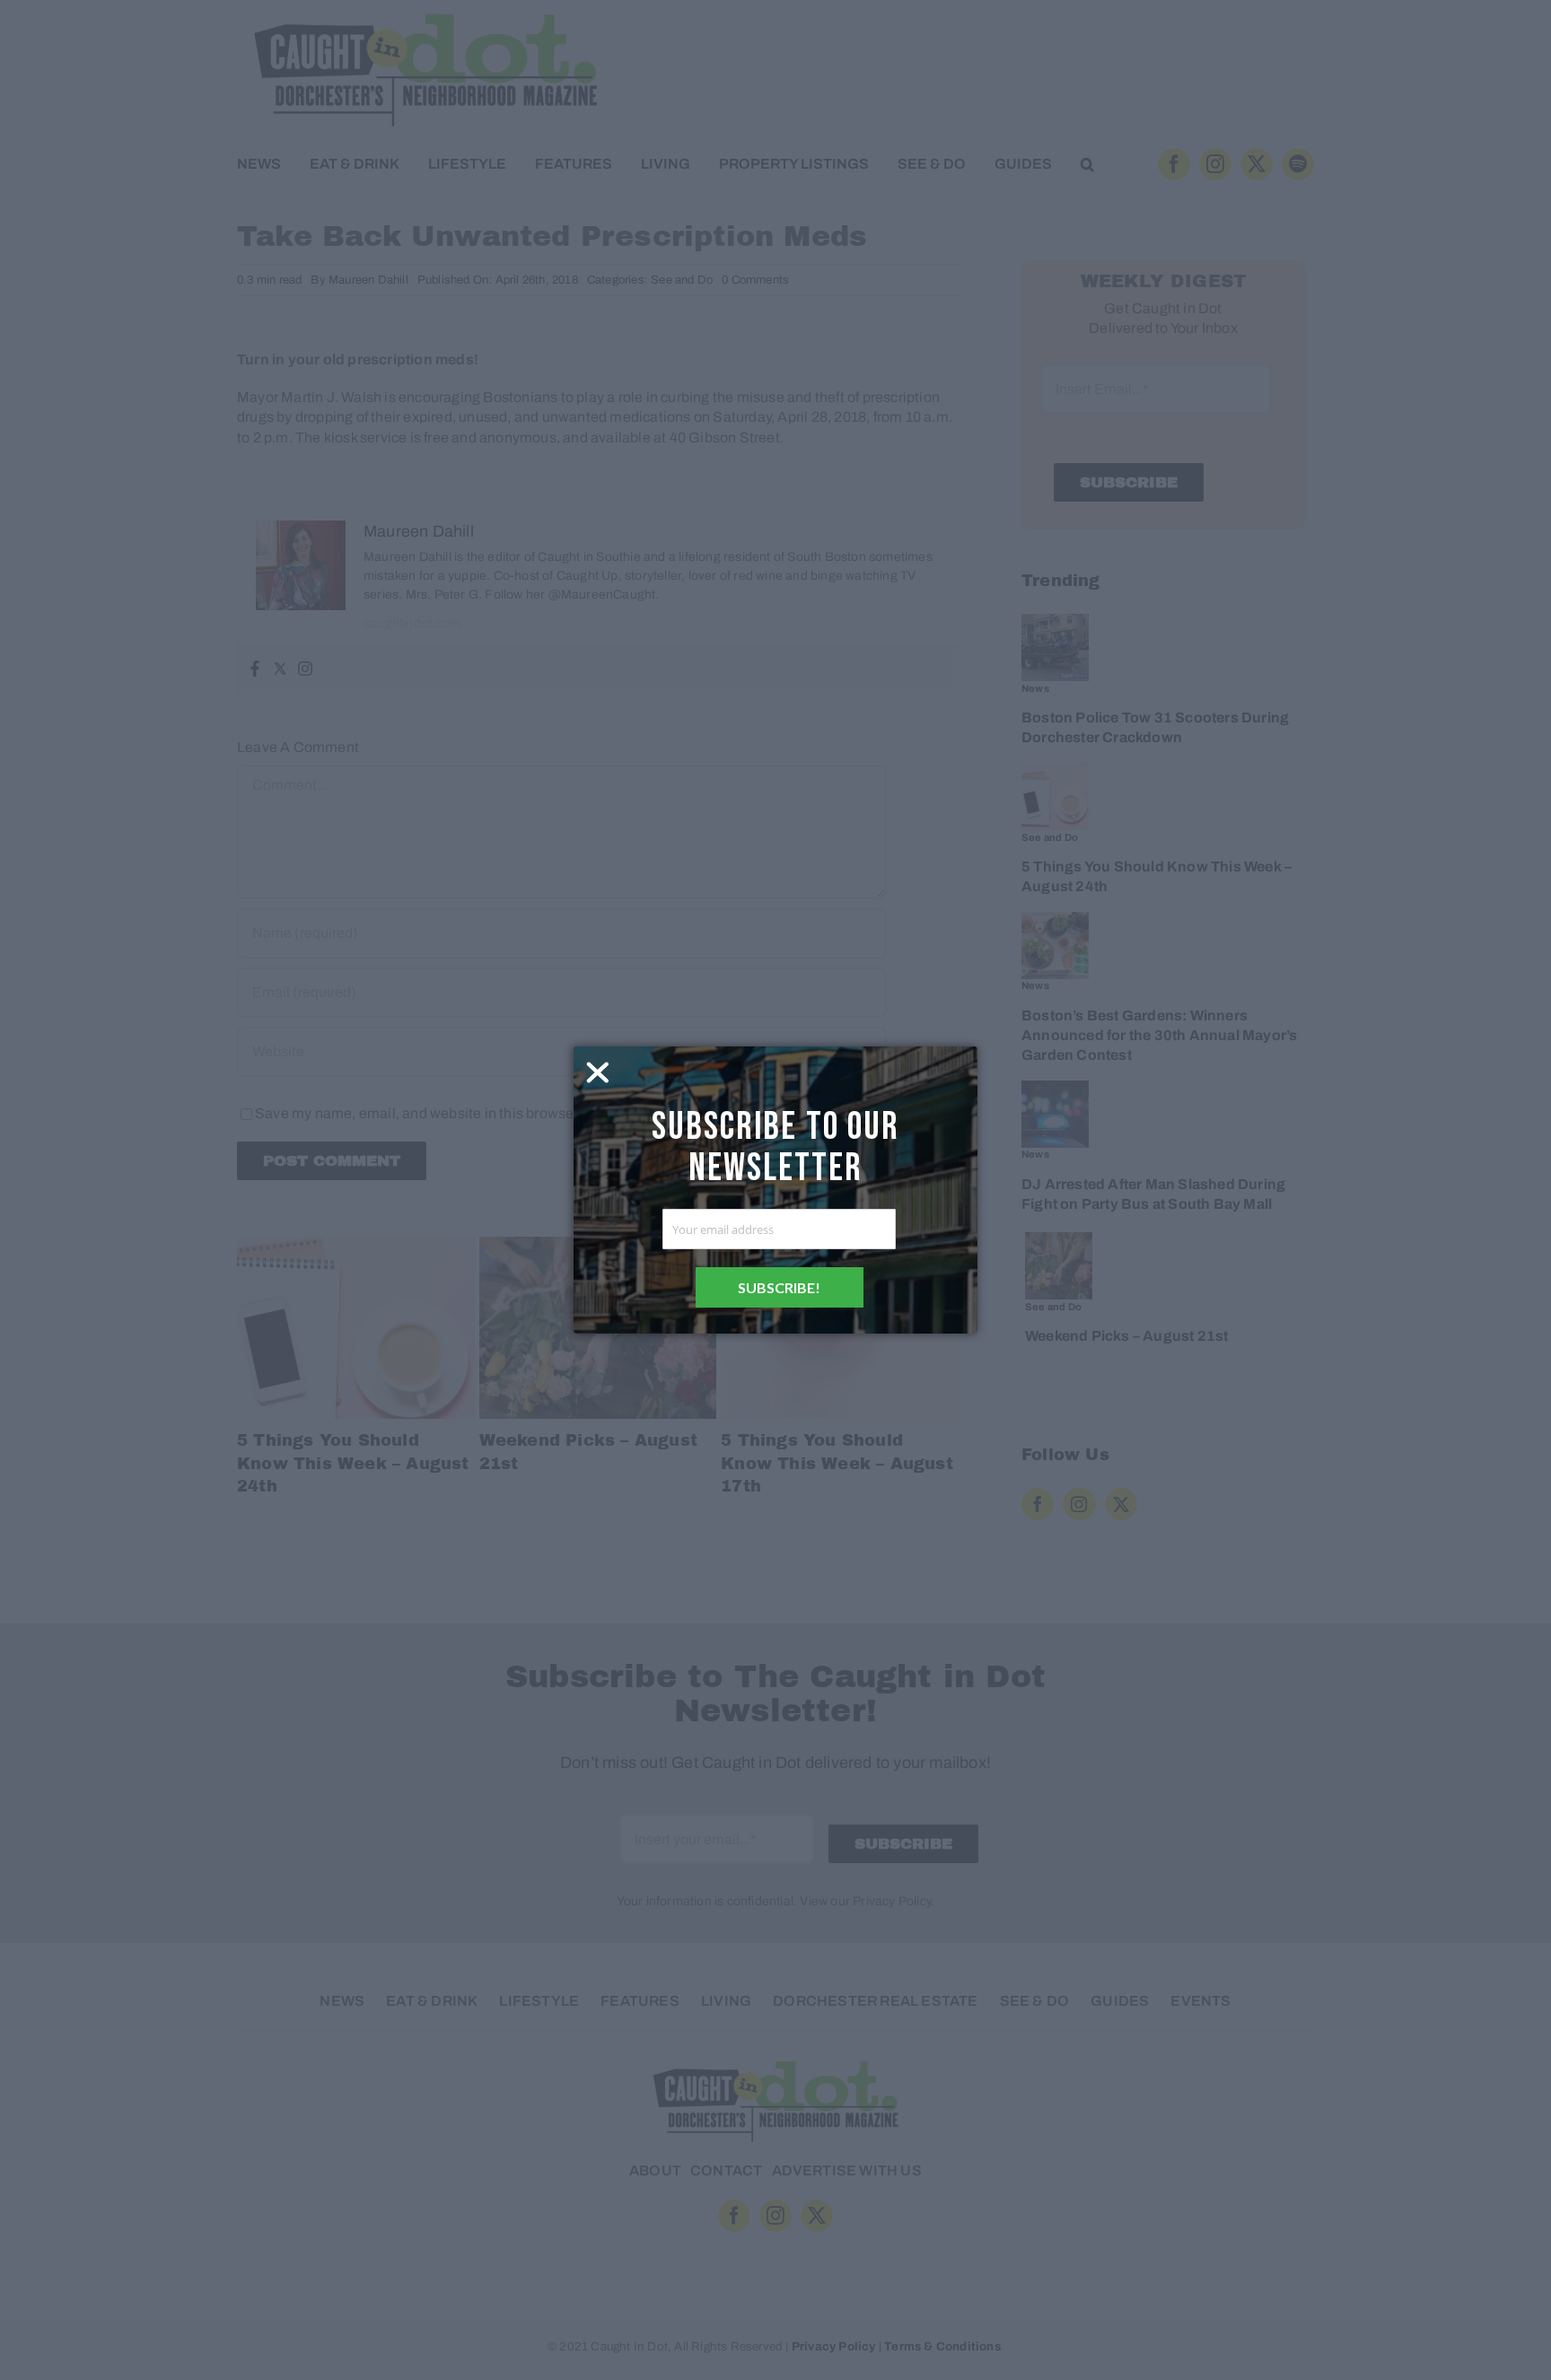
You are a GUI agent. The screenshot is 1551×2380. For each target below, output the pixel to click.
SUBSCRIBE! (779, 1287)
